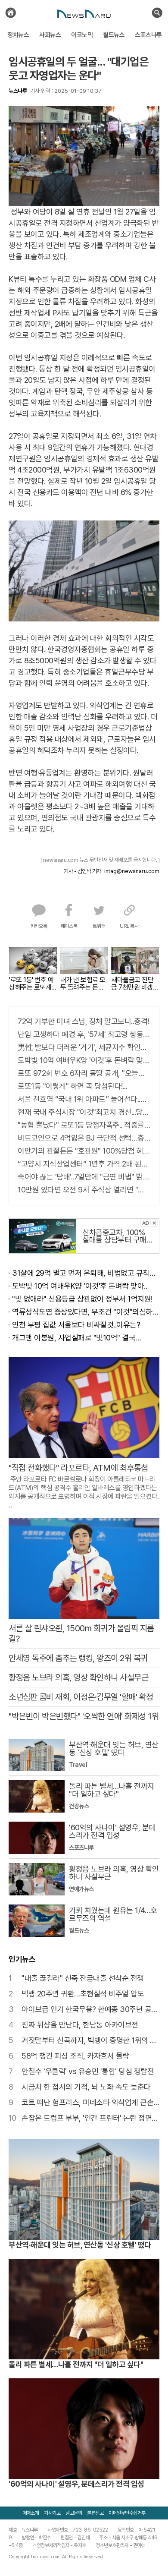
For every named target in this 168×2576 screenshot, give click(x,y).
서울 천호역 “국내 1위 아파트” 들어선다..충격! (84, 1099)
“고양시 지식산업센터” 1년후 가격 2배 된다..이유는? (84, 1164)
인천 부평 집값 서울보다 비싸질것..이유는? (76, 1325)
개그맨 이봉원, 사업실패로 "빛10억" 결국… (77, 1338)
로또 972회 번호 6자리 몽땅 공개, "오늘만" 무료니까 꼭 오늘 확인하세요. (84, 1073)
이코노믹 (82, 35)
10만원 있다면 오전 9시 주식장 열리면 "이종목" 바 (84, 1190)
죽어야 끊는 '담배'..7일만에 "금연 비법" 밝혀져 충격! (84, 1177)
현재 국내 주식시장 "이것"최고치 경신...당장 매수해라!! (84, 1112)
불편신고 (95, 2513)
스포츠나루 (148, 35)
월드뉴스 (114, 35)
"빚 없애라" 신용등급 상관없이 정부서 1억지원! (82, 1299)
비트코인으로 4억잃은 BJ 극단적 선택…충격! (84, 1138)
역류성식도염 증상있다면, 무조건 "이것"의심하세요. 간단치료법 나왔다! (86, 1312)
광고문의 (74, 2513)
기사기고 (52, 2513)
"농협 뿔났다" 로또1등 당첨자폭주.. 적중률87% (84, 1125)
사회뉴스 (50, 35)
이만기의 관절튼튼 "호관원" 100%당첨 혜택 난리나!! (84, 1151)
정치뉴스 (18, 35)
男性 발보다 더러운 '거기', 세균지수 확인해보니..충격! (84, 1047)
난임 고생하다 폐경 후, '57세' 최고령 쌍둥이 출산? (84, 1034)
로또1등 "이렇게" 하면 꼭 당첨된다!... (72, 1086)
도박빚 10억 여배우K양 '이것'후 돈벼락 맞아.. (84, 1060)
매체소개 (31, 2513)
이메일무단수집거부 (127, 2513)
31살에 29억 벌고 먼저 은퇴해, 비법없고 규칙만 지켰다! (86, 1273)
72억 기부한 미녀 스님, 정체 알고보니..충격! (83, 1021)
